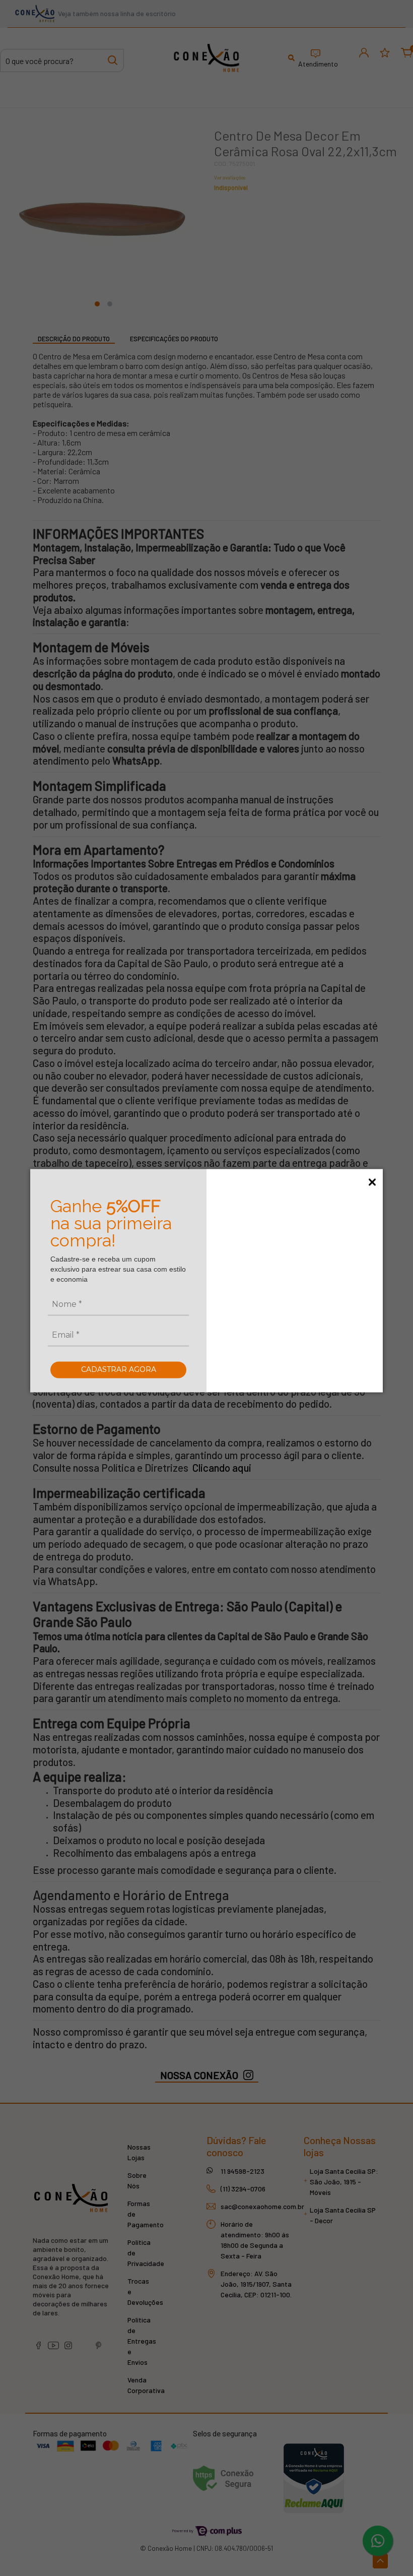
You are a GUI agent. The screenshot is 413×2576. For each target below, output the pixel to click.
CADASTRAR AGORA (119, 1369)
